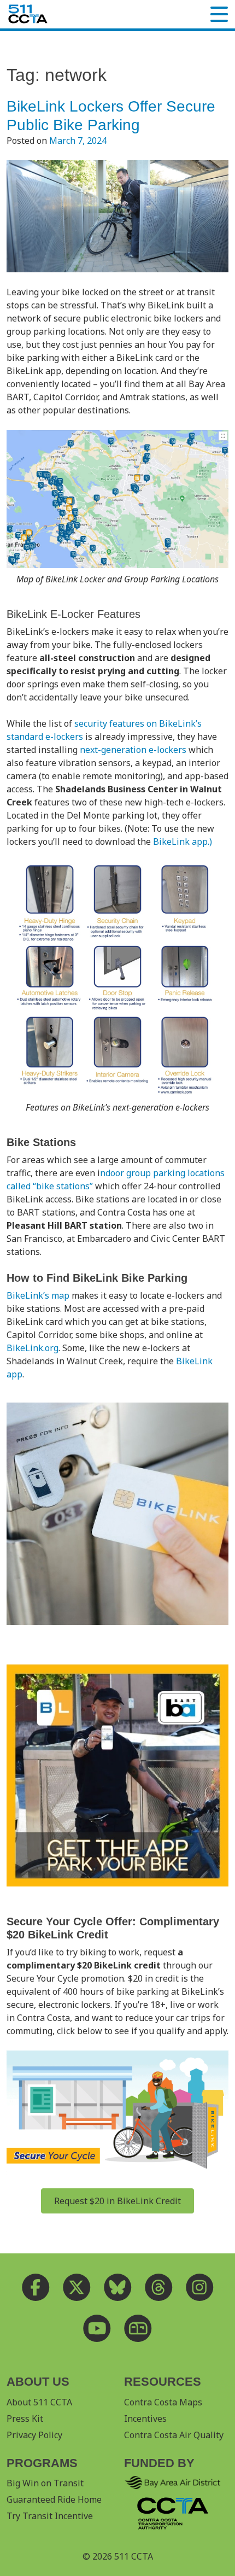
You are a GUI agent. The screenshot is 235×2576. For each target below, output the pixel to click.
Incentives (145, 2419)
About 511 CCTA (39, 2402)
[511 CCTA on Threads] (159, 2287)
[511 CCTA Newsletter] (138, 2328)
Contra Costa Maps (163, 2402)
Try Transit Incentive (50, 2516)
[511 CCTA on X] (77, 2287)
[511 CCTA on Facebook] (36, 2287)
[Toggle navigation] (219, 14)
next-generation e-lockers (133, 750)
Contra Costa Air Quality (174, 2435)
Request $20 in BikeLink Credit (117, 2201)
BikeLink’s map (38, 1295)
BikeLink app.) (183, 842)
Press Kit (25, 2419)
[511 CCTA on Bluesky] (118, 2287)
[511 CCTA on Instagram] (200, 2287)
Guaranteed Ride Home (54, 2499)
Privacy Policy (34, 2435)
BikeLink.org (33, 1348)
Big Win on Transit (45, 2483)
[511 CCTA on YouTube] (97, 2328)
